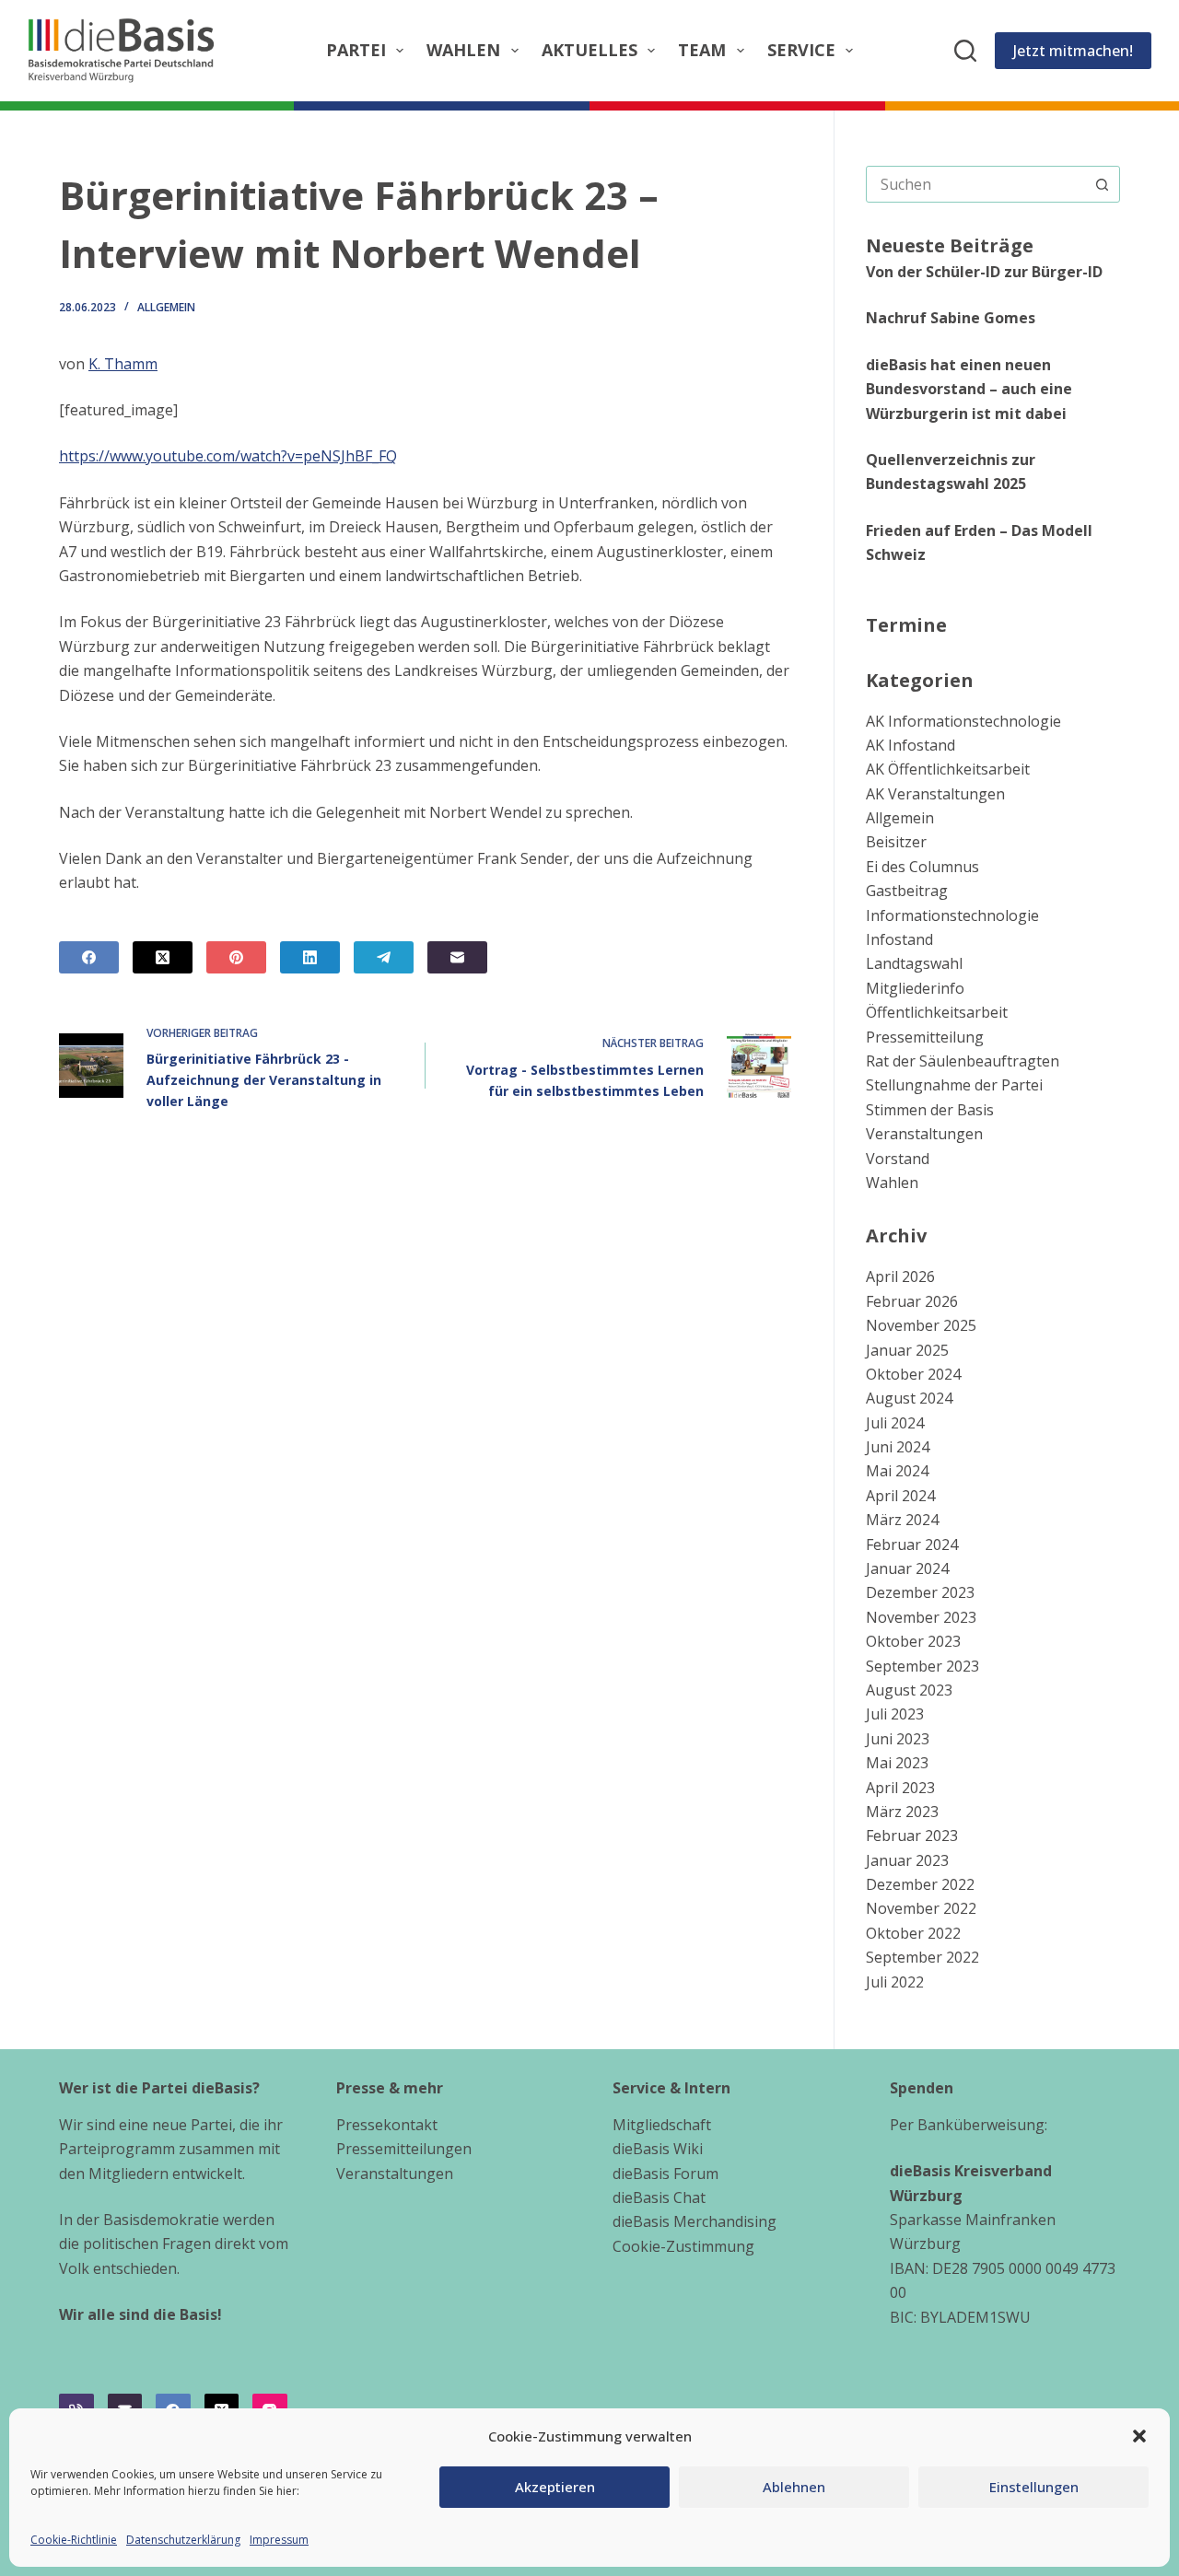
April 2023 (900, 1788)
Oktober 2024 (913, 1374)
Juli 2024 (895, 1423)
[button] (1139, 2436)
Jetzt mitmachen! (1073, 51)
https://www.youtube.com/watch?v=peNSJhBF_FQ (228, 456)
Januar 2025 (907, 1350)
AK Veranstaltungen (935, 794)
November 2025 (921, 1325)
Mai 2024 (897, 1471)
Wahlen (463, 50)
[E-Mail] (457, 957)
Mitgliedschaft (662, 2125)
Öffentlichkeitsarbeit (937, 1012)
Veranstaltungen (924, 1134)
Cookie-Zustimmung (683, 2246)
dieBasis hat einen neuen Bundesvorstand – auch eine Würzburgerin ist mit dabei (969, 389)
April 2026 (900, 1276)
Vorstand (898, 1159)
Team (702, 50)
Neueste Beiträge (950, 245)
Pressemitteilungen (404, 2149)
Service (801, 50)
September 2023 (922, 1666)
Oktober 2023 (913, 1641)
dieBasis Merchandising (695, 2221)
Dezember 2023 (920, 1592)
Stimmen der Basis (930, 1110)
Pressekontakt (387, 2125)
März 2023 (902, 1812)
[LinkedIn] (310, 957)
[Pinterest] (236, 957)
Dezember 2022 (920, 1884)
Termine (906, 625)
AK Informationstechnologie (963, 721)
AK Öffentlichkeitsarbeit (948, 769)
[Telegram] (384, 957)
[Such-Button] (1102, 184)
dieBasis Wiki (658, 2149)
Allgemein (166, 307)
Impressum (279, 2540)
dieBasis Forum (665, 2174)
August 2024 (909, 1398)
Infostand (899, 939)
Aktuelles (589, 50)
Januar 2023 (907, 1860)
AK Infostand (911, 745)
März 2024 (902, 1520)
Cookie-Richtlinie (74, 2540)
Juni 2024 (898, 1447)
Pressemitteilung (925, 1037)
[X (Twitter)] (163, 957)
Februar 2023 (912, 1836)
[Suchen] (965, 51)
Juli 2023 (895, 1714)
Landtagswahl (914, 963)
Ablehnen (794, 2487)
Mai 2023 (897, 1763)
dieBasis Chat (659, 2197)
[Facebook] (89, 957)
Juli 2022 (895, 1982)
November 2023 (921, 1617)
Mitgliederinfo (915, 988)
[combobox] (975, 184)
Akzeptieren (555, 2487)
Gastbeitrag (907, 891)
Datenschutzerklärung (183, 2540)
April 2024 (900, 1496)
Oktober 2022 (913, 1933)
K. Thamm (123, 364)
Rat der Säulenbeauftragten (963, 1061)
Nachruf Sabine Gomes (951, 318)
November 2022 (921, 1908)
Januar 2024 (907, 1568)
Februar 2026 (912, 1301)
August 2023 (909, 1690)
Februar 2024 (912, 1544)
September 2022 (922, 1957)
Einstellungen (1034, 2487)
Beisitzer (896, 842)
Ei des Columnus (922, 867)
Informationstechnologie (952, 915)
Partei (356, 50)
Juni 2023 (898, 1739)
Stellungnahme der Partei (954, 1085)
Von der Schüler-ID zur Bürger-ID (984, 272)
